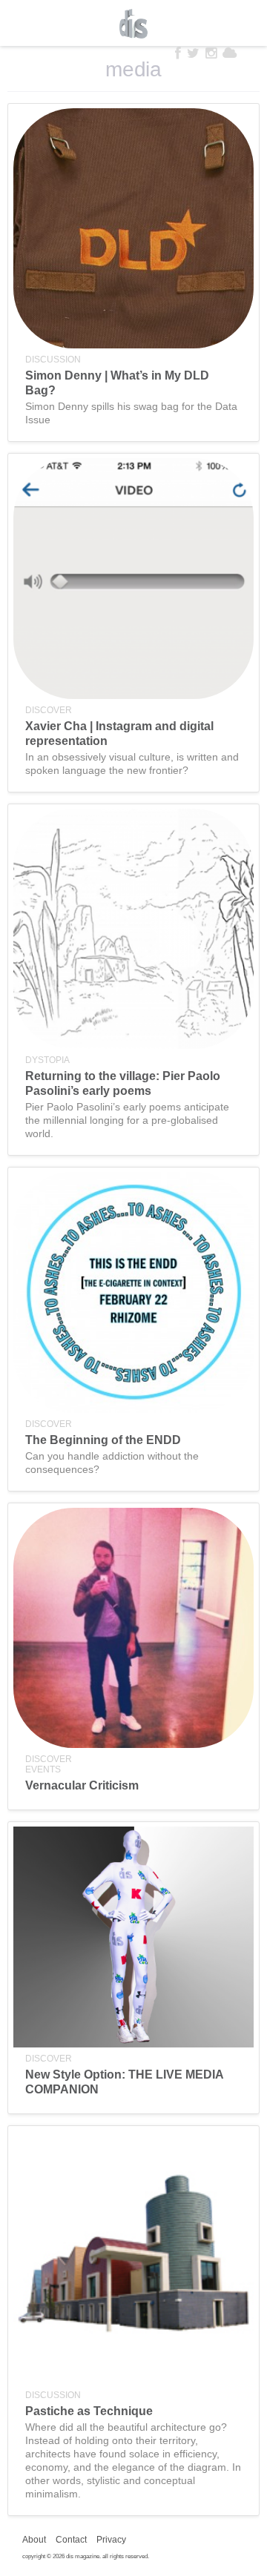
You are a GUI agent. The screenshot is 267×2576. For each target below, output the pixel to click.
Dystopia (47, 1060)
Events (43, 1769)
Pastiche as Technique (89, 2411)
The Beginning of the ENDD (103, 1440)
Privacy (111, 2540)
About (34, 2540)
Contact (71, 2540)
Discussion (53, 360)
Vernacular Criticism (82, 1785)
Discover (49, 710)
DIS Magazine (133, 24)
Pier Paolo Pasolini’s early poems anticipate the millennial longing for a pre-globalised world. (127, 1120)
